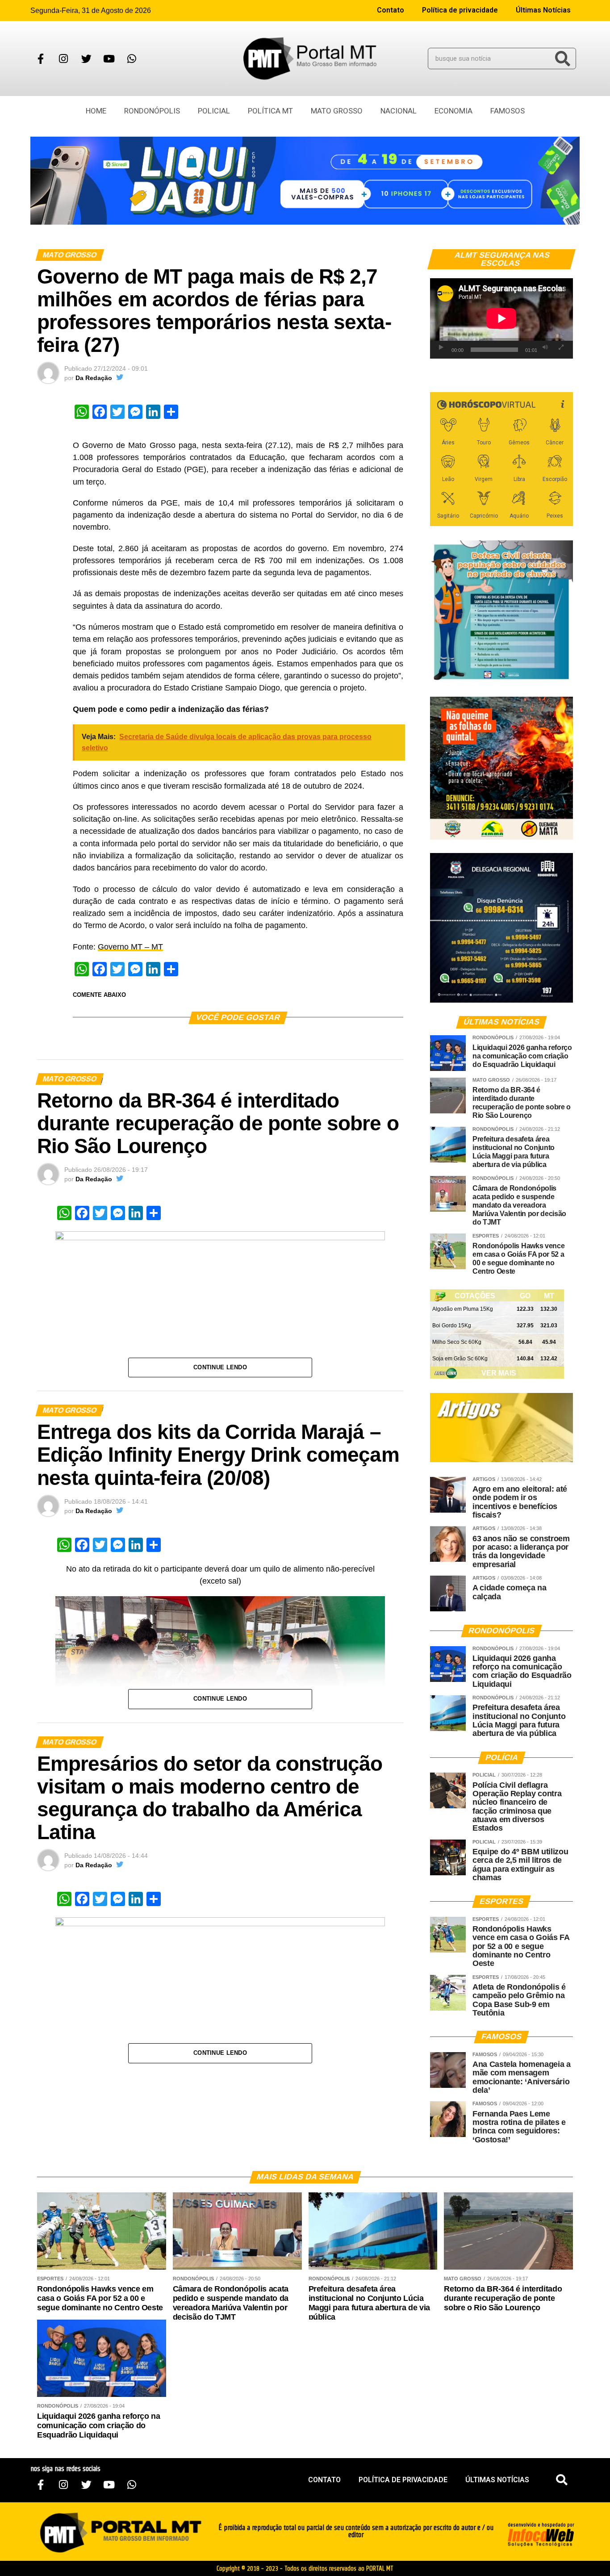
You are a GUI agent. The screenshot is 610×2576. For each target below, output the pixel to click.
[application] (501, 318)
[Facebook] (41, 59)
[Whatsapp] (132, 59)
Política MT (270, 111)
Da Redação (94, 378)
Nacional (399, 111)
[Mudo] (545, 347)
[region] (305, 181)
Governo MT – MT (130, 947)
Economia (453, 111)
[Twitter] (86, 59)
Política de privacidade (460, 10)
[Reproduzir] (441, 347)
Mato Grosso (337, 111)
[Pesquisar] (563, 59)
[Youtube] (109, 59)
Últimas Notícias (543, 10)
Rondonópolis (152, 111)
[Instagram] (63, 59)
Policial (214, 111)
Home (96, 111)
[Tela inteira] (561, 347)
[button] (562, 2480)
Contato (391, 10)
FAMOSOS (508, 111)
